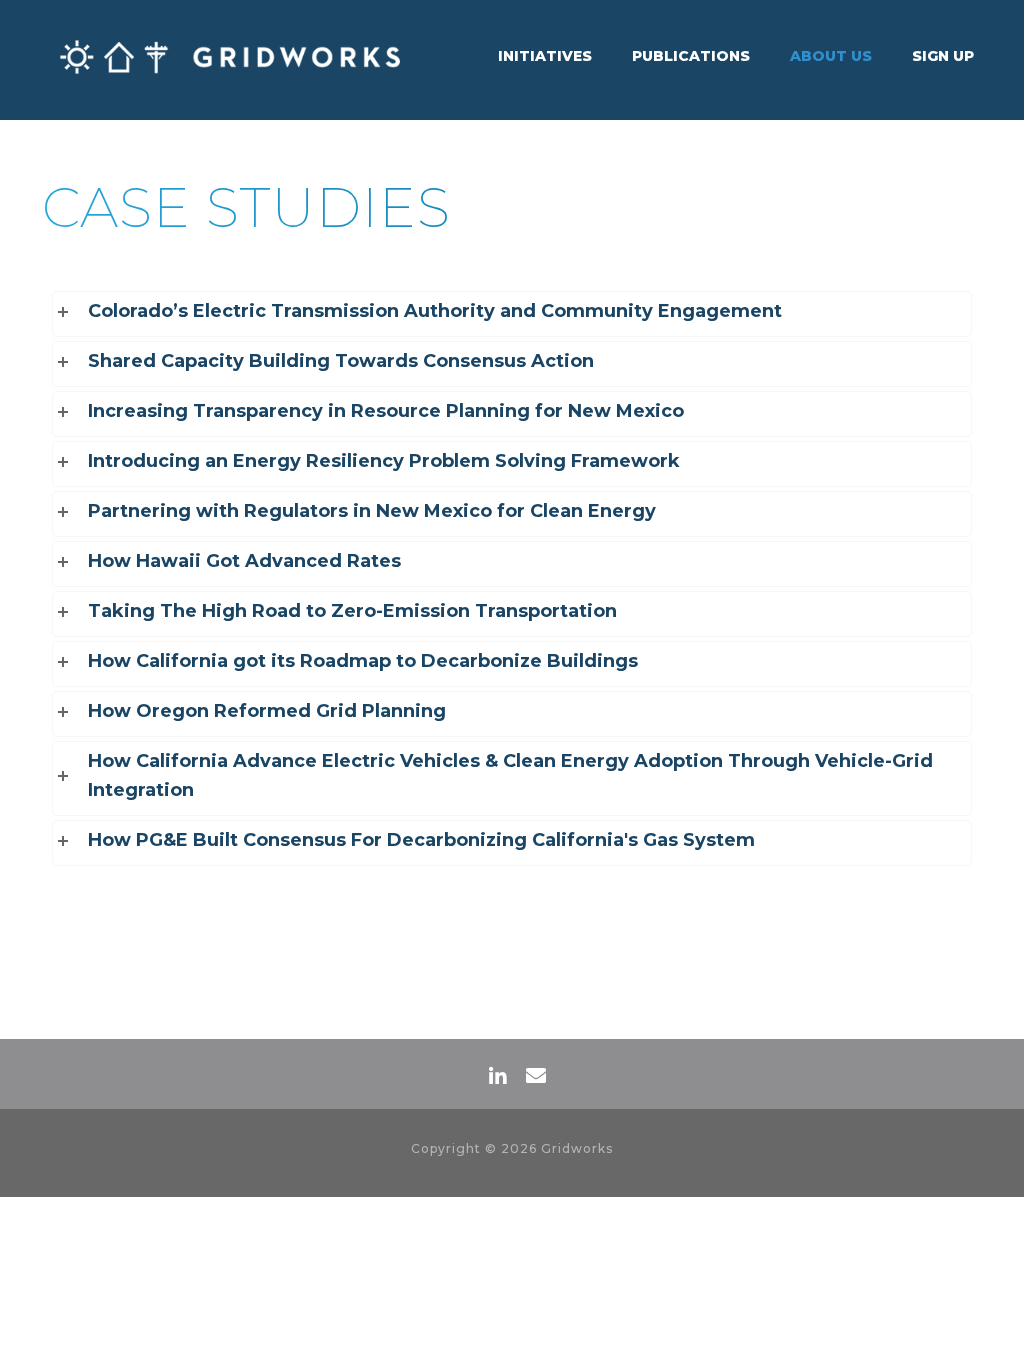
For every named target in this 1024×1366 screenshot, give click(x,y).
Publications (691, 56)
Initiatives (545, 56)
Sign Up (943, 56)
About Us (831, 56)
